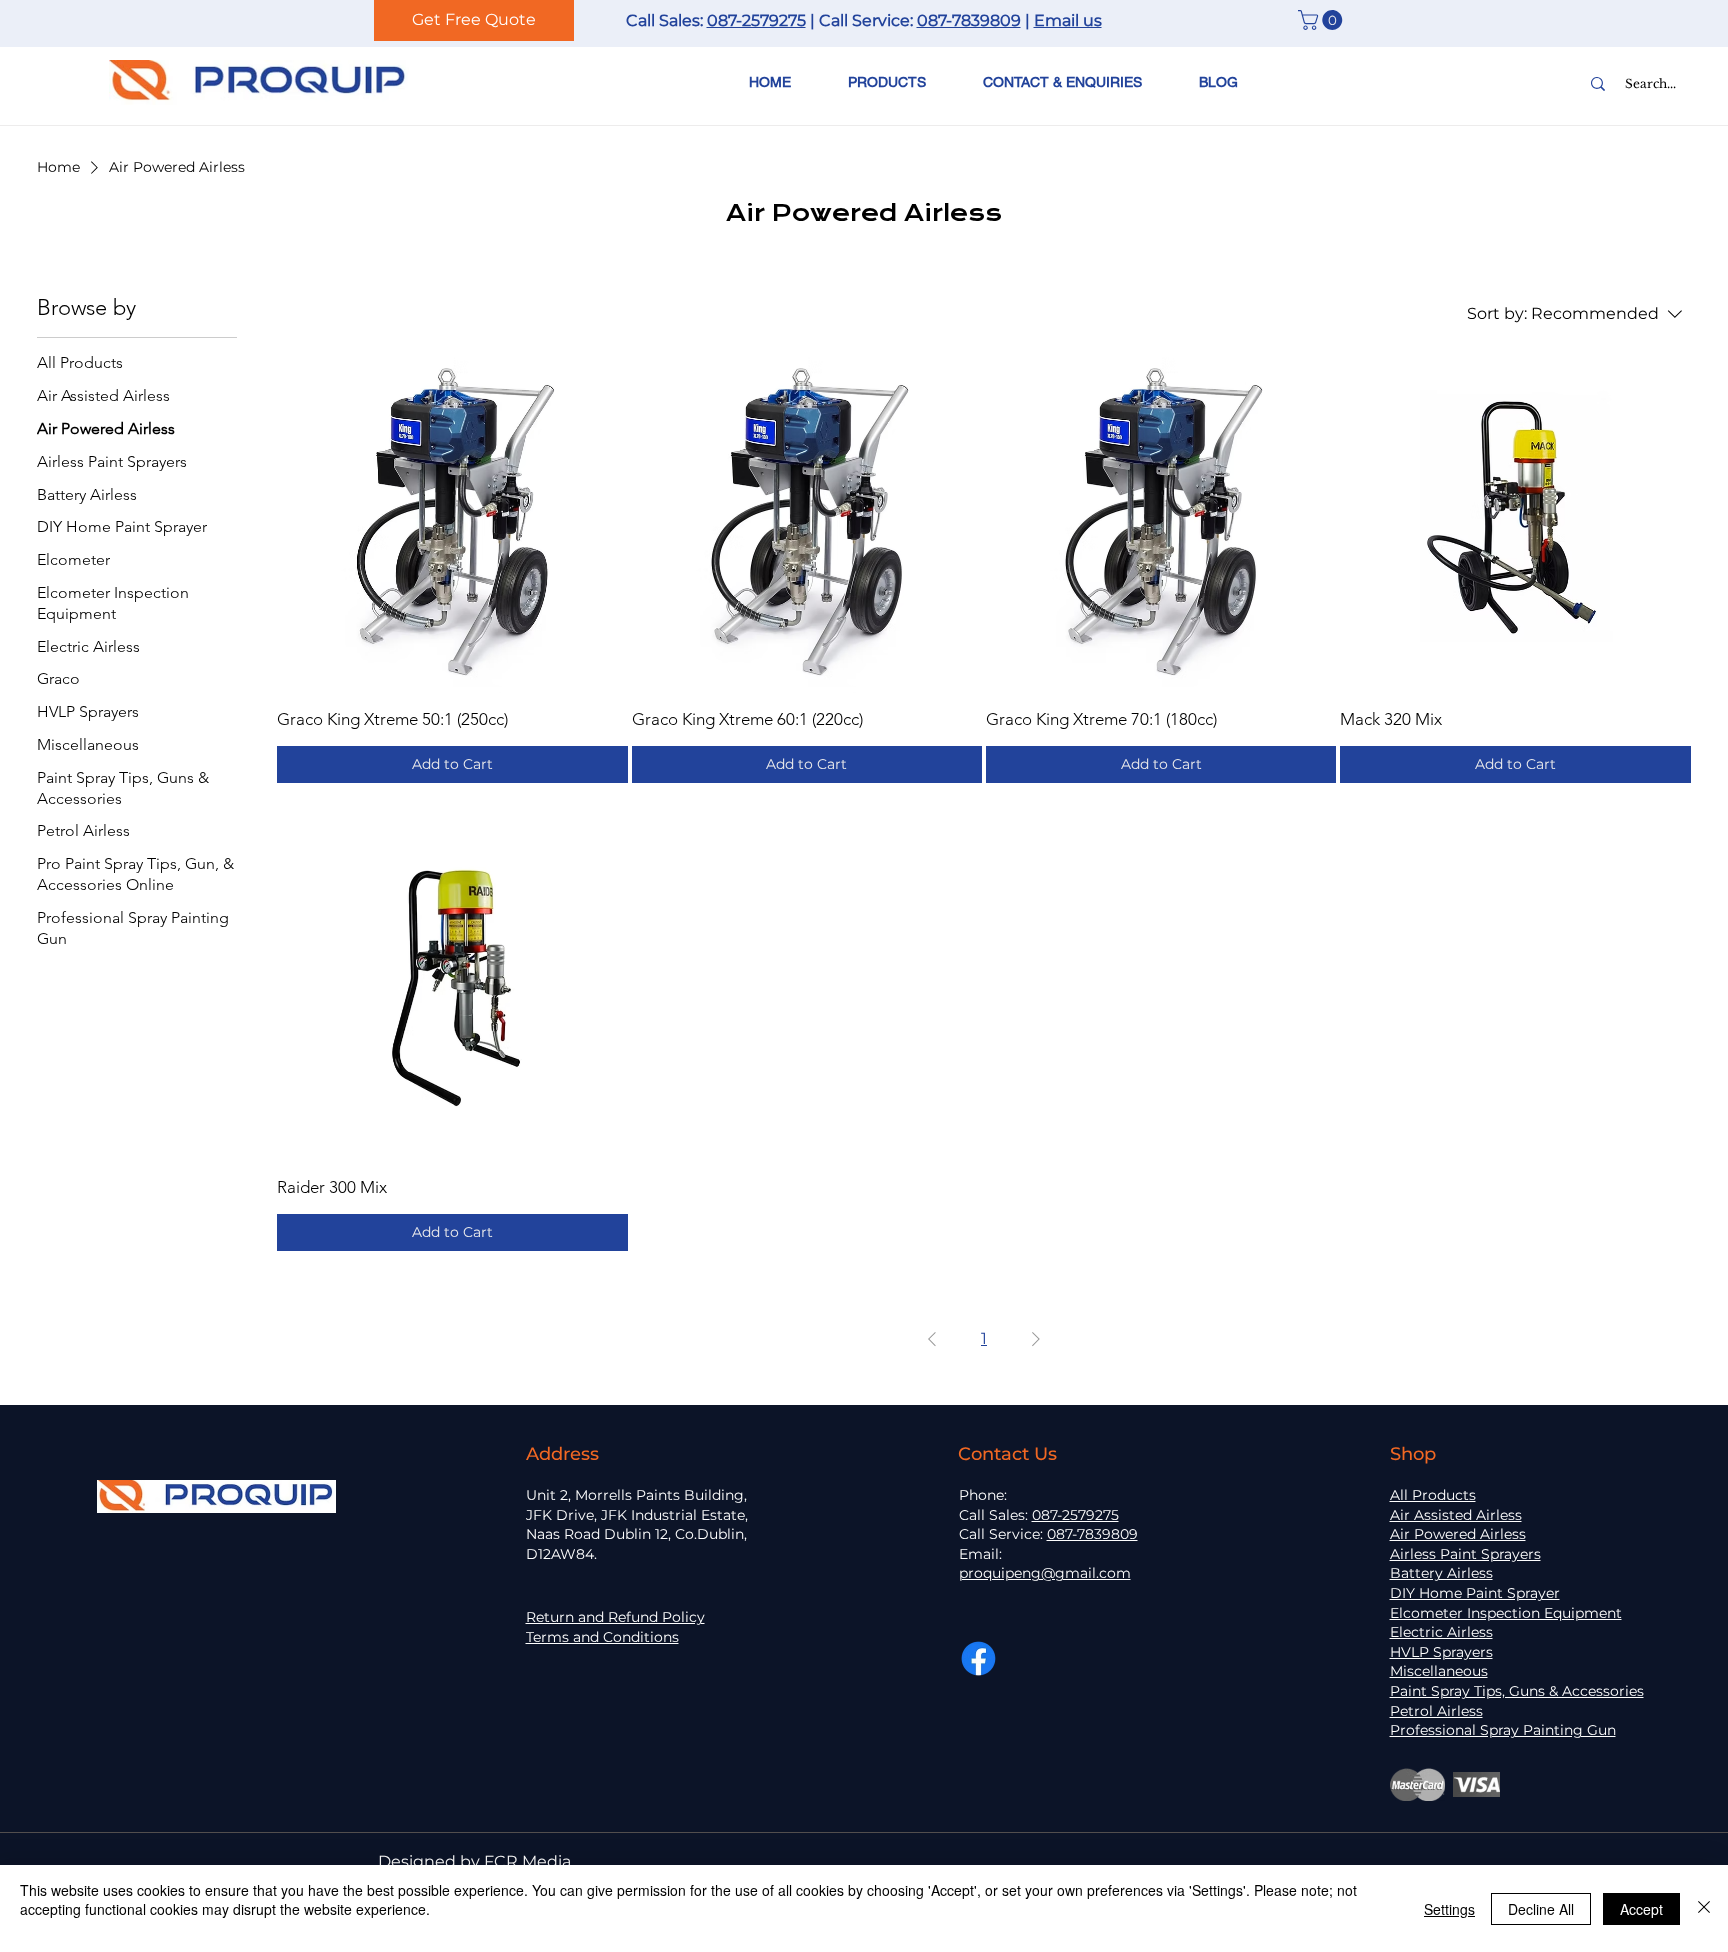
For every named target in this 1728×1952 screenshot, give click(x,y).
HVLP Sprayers (1441, 1652)
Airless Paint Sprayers (1465, 1554)
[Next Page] (1036, 1339)
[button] (1322, 20)
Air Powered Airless (1458, 1534)
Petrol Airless (1436, 1711)
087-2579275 (756, 20)
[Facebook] (978, 1658)
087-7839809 (969, 20)
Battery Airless (1441, 1573)
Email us (1068, 20)
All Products (1433, 1495)
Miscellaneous (1439, 1671)
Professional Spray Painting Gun (1503, 1730)
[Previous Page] (932, 1339)
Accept (1641, 1909)
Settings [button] (1449, 1909)
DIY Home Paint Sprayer (1475, 1593)
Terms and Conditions (602, 1637)
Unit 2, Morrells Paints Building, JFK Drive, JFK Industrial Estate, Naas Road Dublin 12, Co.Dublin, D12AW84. (637, 1524)
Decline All (1541, 1909)
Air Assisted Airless (1456, 1515)
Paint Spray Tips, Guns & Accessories (1517, 1691)
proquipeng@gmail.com (1045, 1573)
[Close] (1704, 1908)
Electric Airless (1441, 1632)
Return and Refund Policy (615, 1617)
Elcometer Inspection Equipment (1506, 1613)
